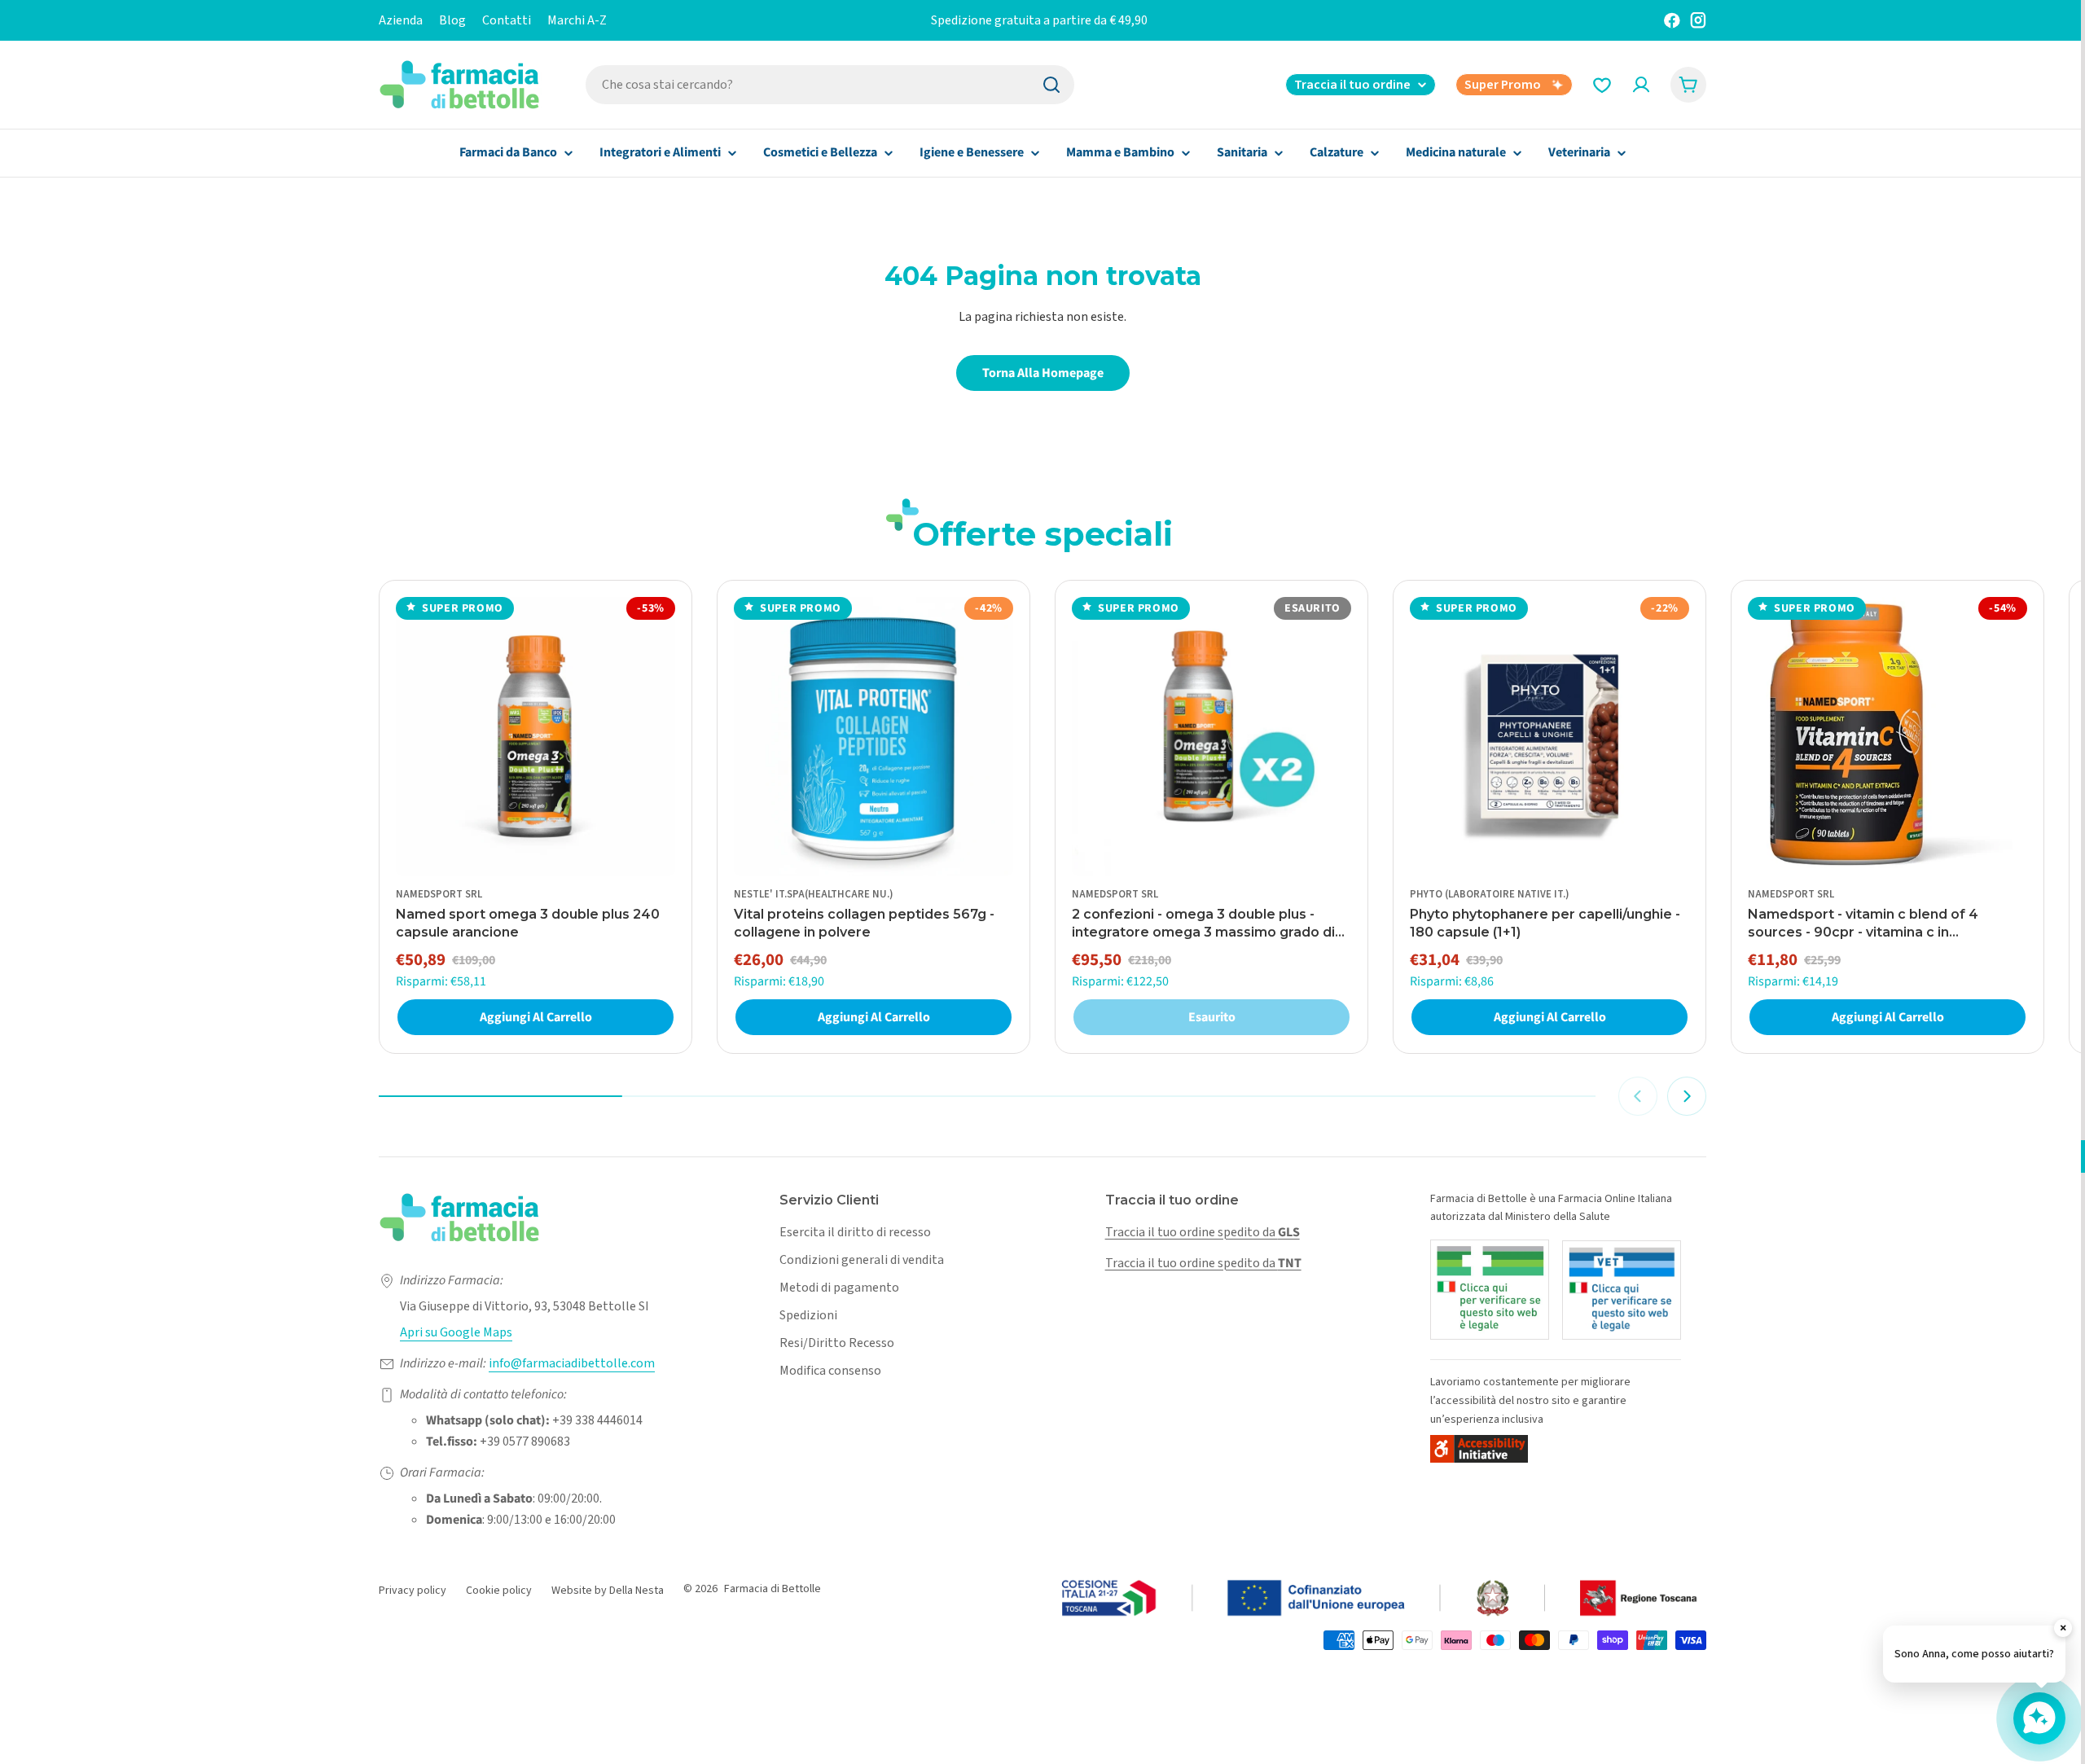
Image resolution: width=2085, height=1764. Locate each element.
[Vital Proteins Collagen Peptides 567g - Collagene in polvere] (874, 737)
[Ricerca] (1051, 85)
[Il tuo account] (1641, 85)
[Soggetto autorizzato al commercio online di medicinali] (1490, 1290)
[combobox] (830, 85)
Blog (452, 20)
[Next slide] (1687, 1096)
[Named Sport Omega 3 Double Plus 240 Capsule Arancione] (536, 737)
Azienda (401, 20)
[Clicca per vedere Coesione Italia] (1380, 1599)
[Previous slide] (1638, 1096)
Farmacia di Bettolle (773, 1589)
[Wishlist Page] (1602, 85)
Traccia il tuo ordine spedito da (1203, 1232)
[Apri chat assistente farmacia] (2039, 1718)
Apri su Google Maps (456, 1332)
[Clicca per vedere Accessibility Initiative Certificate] (1479, 1448)
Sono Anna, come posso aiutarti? (1974, 1654)
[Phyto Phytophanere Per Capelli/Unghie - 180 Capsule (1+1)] (1549, 737)
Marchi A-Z (577, 20)
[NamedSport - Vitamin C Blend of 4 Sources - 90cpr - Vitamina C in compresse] (1887, 737)
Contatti (507, 20)
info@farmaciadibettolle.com (572, 1363)
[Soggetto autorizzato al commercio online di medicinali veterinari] (1622, 1290)
